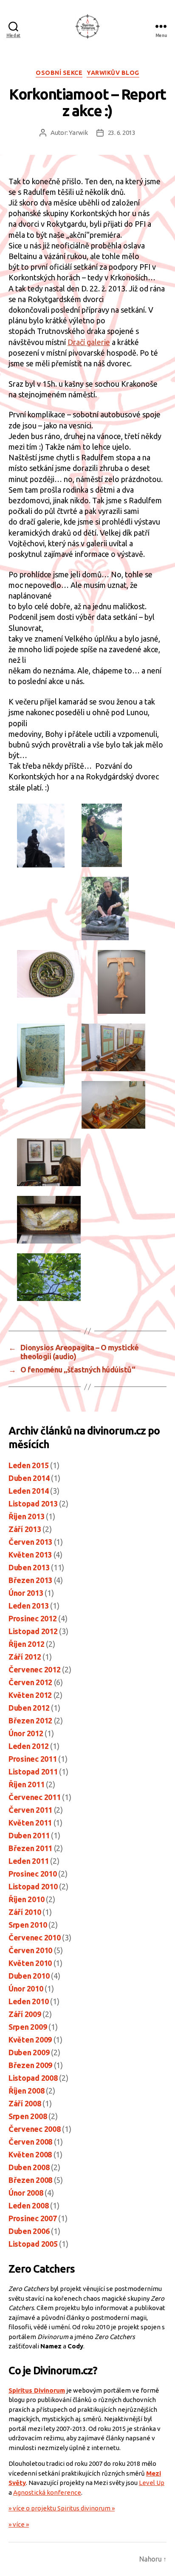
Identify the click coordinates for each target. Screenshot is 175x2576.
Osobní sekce (59, 73)
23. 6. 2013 (122, 133)
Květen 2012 (30, 1695)
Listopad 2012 (33, 1631)
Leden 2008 (28, 2205)
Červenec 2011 (35, 1797)
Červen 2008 (30, 2142)
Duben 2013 (29, 1567)
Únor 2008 (26, 2193)
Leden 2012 (28, 1746)
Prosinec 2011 (33, 1759)
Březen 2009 (30, 2065)
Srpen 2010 (28, 1925)
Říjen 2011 (26, 1784)
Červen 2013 (30, 1542)
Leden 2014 (28, 1491)
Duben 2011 (29, 1835)
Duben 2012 (29, 1708)
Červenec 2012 (35, 1669)
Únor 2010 (26, 1988)
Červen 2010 (30, 1950)
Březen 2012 (30, 1720)
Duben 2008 (29, 2167)
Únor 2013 (26, 1593)
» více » (19, 2524)
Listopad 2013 (33, 1503)
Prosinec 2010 (33, 1874)
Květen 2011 (30, 1823)
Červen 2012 (30, 1682)
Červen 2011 (30, 1810)
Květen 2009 (30, 2040)
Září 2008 (25, 2103)
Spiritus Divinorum (37, 2390)
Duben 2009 (29, 2052)
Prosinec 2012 (33, 1618)
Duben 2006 (29, 2231)
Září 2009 (25, 2014)
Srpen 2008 (28, 2116)
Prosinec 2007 (33, 2218)
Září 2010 (25, 1912)
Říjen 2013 (26, 1516)
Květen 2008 (30, 2154)
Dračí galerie (89, 342)
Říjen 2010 (26, 1899)
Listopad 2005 (33, 2244)
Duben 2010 (29, 1976)
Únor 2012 (26, 1733)
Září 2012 (25, 1657)
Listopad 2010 (33, 1886)
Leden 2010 (28, 2001)
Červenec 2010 (35, 1937)
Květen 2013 (30, 1555)
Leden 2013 (28, 1606)
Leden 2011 (28, 1861)
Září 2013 (25, 1529)
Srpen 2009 (28, 2027)
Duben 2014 (29, 1478)
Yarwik (78, 133)
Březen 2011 (30, 1848)
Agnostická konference (47, 2492)
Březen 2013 (30, 1580)
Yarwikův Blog (113, 73)
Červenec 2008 (35, 2129)
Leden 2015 (28, 1465)
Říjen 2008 (26, 2091)
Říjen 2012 (26, 1644)
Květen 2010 (30, 1963)
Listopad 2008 (33, 2078)
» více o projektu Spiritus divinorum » (62, 2508)
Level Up (152, 2483)
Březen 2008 (30, 2180)
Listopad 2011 (33, 1772)
